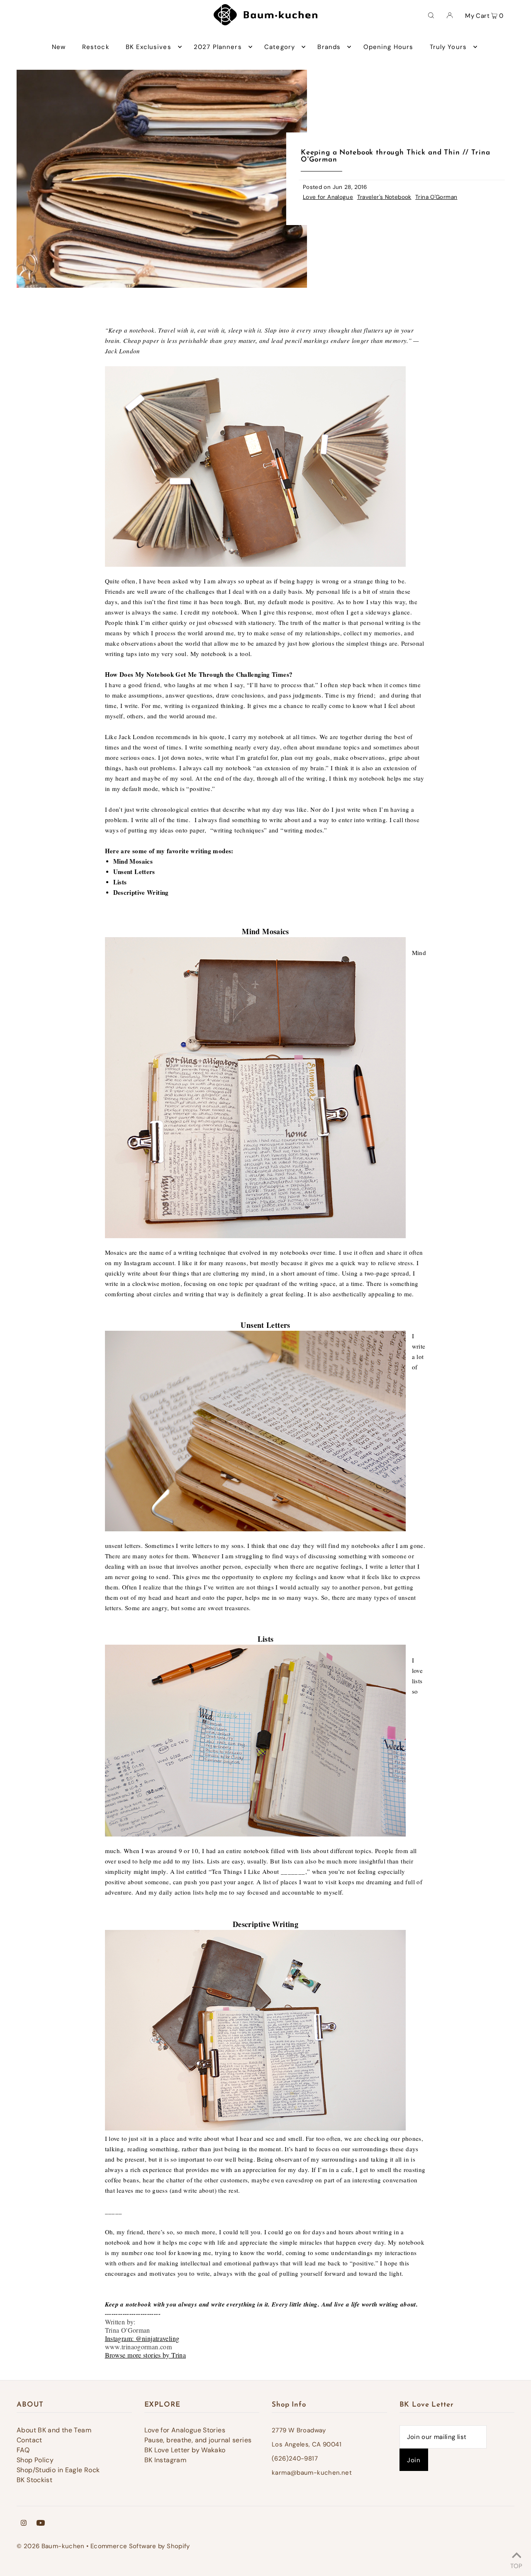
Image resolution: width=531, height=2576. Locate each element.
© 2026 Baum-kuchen (51, 2546)
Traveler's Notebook (384, 197)
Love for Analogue (328, 197)
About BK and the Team (54, 2430)
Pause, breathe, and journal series (198, 2440)
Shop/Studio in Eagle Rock (58, 2470)
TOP (516, 2565)
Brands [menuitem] (329, 47)
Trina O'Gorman (436, 197)
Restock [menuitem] (96, 47)
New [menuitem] (59, 47)
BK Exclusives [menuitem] (149, 47)
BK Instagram (166, 2460)
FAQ (23, 2450)
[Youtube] (41, 2524)
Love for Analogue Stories (185, 2430)
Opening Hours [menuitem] (389, 47)
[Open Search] (431, 15)
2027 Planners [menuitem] (218, 47)
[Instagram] (24, 2524)
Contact (29, 2440)
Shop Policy (35, 2460)
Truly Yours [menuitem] (448, 47)
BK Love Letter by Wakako (185, 2450)
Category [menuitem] (280, 47)
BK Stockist (34, 2480)
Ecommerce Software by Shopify (140, 2546)
